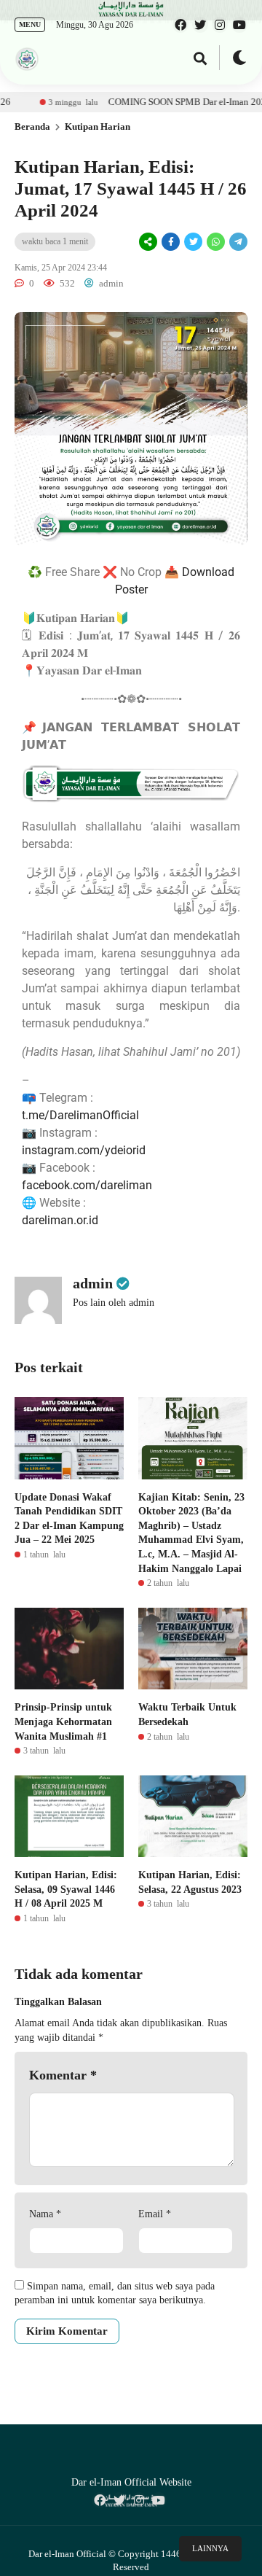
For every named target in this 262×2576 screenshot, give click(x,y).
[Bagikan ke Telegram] (237, 242)
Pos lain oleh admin (114, 1303)
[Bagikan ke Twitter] (193, 242)
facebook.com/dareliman (87, 1185)
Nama (45, 2214)
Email (155, 2214)
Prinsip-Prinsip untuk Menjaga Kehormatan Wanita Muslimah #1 (63, 1721)
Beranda (32, 127)
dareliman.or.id (60, 1220)
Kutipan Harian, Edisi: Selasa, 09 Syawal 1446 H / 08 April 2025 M (66, 1889)
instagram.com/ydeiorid (84, 1150)
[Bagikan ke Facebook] (171, 242)
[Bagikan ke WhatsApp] (215, 242)
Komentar (63, 2075)
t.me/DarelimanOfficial (80, 1115)
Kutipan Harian (98, 127)
